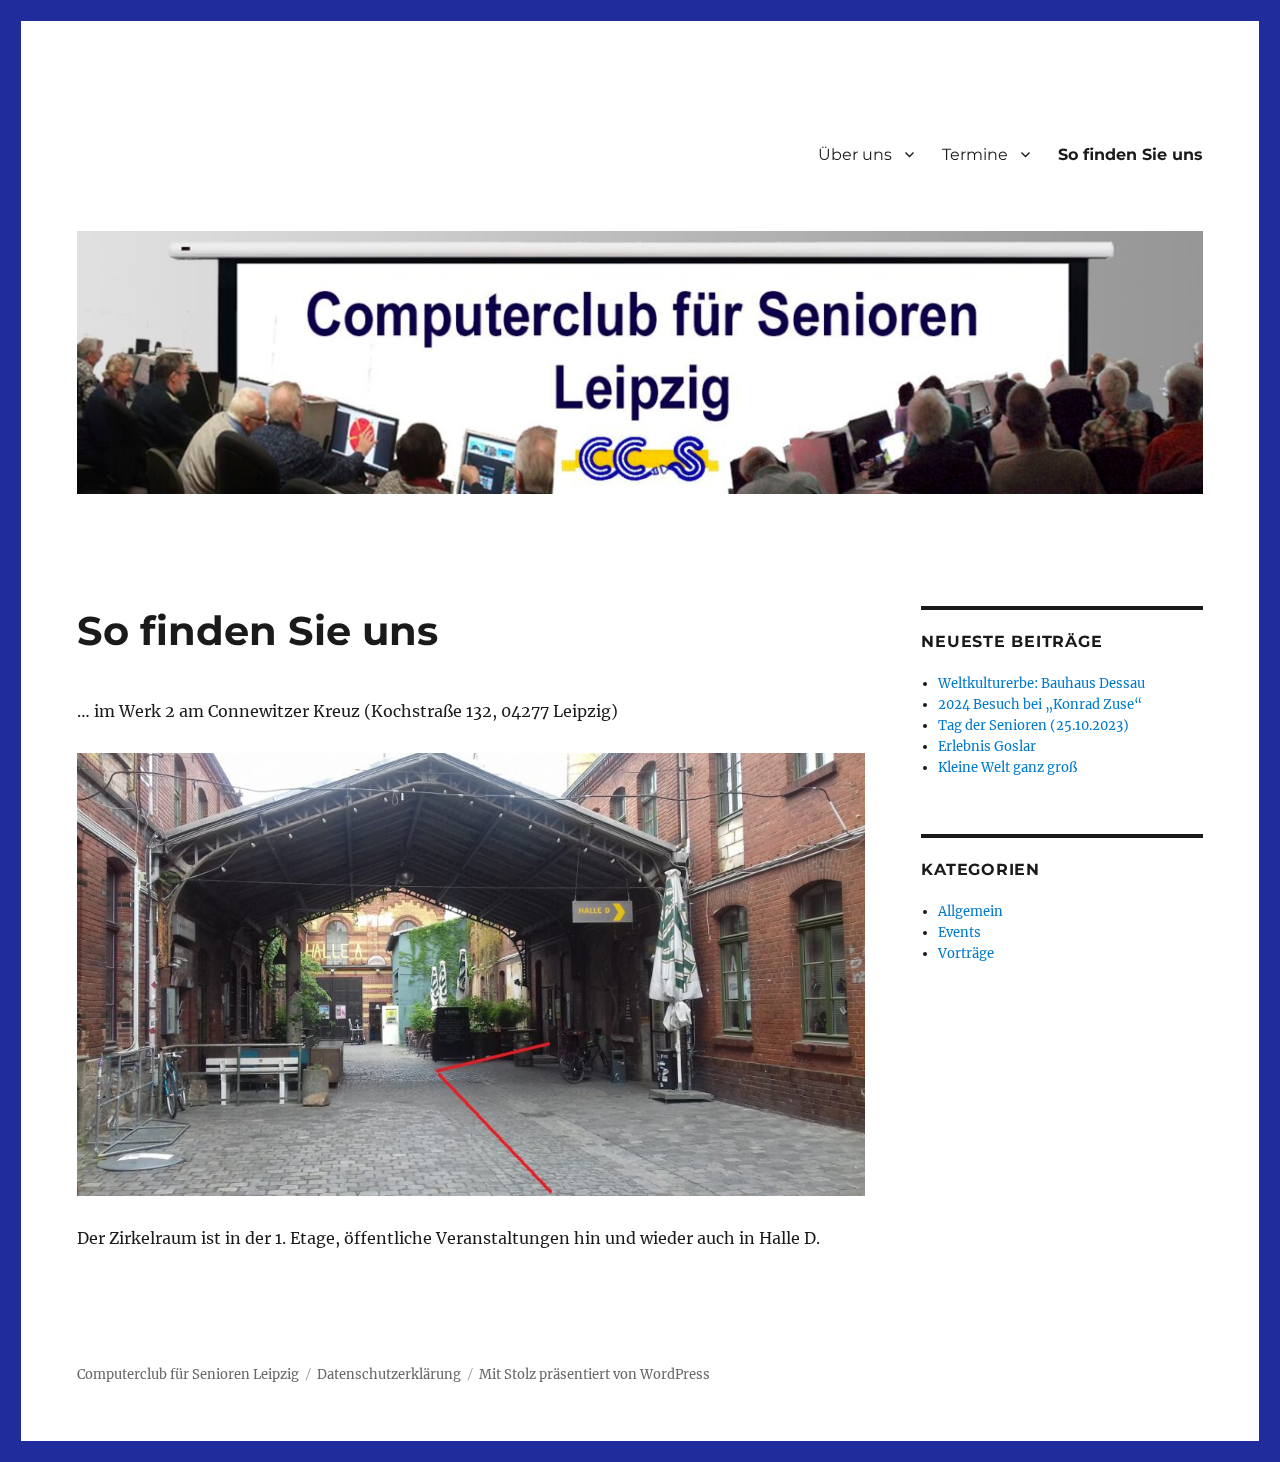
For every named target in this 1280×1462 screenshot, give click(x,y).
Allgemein (970, 911)
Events (959, 932)
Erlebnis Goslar (987, 746)
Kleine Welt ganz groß (1007, 767)
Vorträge (966, 953)
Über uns (855, 154)
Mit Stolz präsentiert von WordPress (594, 1374)
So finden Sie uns (1130, 154)
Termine (975, 154)
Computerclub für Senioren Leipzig (188, 1374)
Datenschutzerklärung (389, 1374)
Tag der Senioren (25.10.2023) (1033, 725)
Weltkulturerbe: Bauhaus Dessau (1041, 683)
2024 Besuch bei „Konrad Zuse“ (1040, 704)
